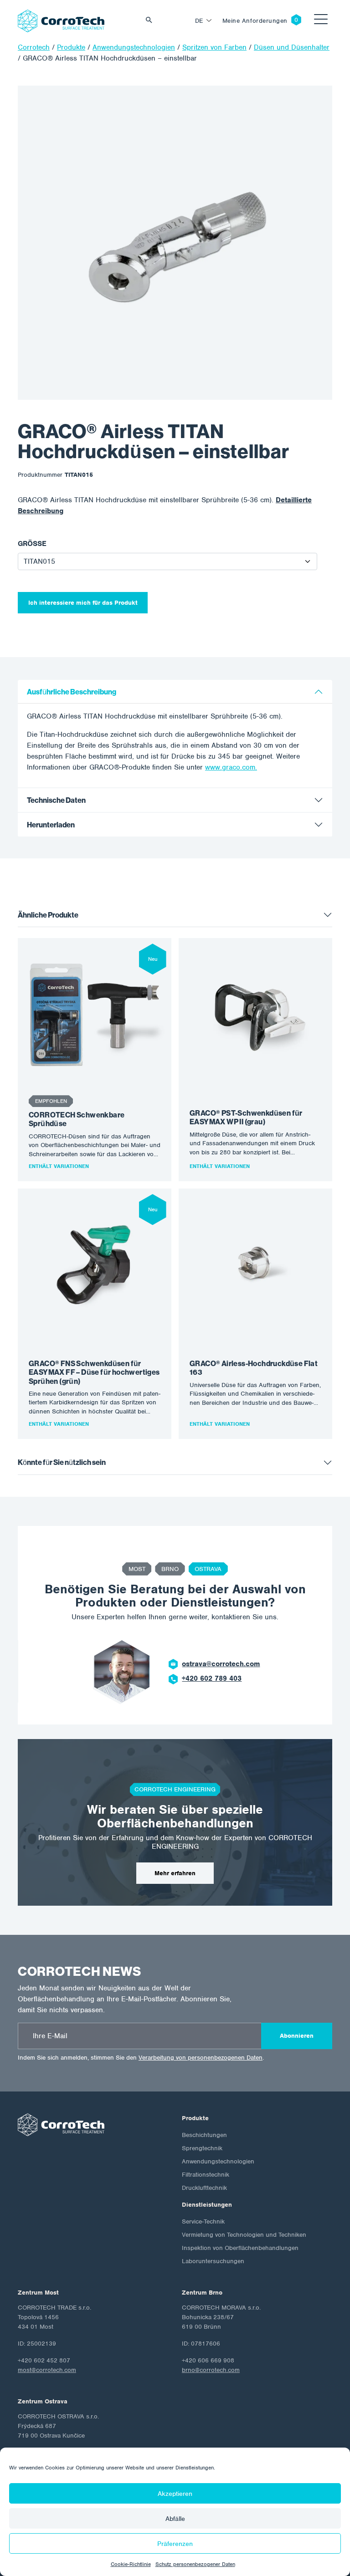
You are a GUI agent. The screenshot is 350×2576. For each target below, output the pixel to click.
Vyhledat (151, 21)
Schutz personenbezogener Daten (195, 2564)
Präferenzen (175, 2544)
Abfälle (175, 2519)
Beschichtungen (204, 2135)
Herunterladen (51, 825)
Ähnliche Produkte (48, 915)
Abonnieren (297, 2036)
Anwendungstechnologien (218, 2161)
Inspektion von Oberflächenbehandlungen (240, 2248)
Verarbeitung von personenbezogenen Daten (201, 2058)
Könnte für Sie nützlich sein (62, 1462)
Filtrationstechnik (206, 2175)
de (199, 21)
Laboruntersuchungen (213, 2261)
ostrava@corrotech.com (221, 1664)
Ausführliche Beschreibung (72, 692)
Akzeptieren (175, 2494)
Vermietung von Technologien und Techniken (244, 2235)
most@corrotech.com (47, 2370)
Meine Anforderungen (255, 21)
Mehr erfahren (175, 1873)
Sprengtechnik (202, 2148)
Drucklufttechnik (204, 2188)
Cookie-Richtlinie (131, 2564)
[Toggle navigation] (321, 21)
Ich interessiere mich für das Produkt (83, 603)
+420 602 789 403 (212, 1678)
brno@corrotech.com (211, 2370)
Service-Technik (203, 2221)
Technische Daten (56, 800)
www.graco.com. (231, 767)
